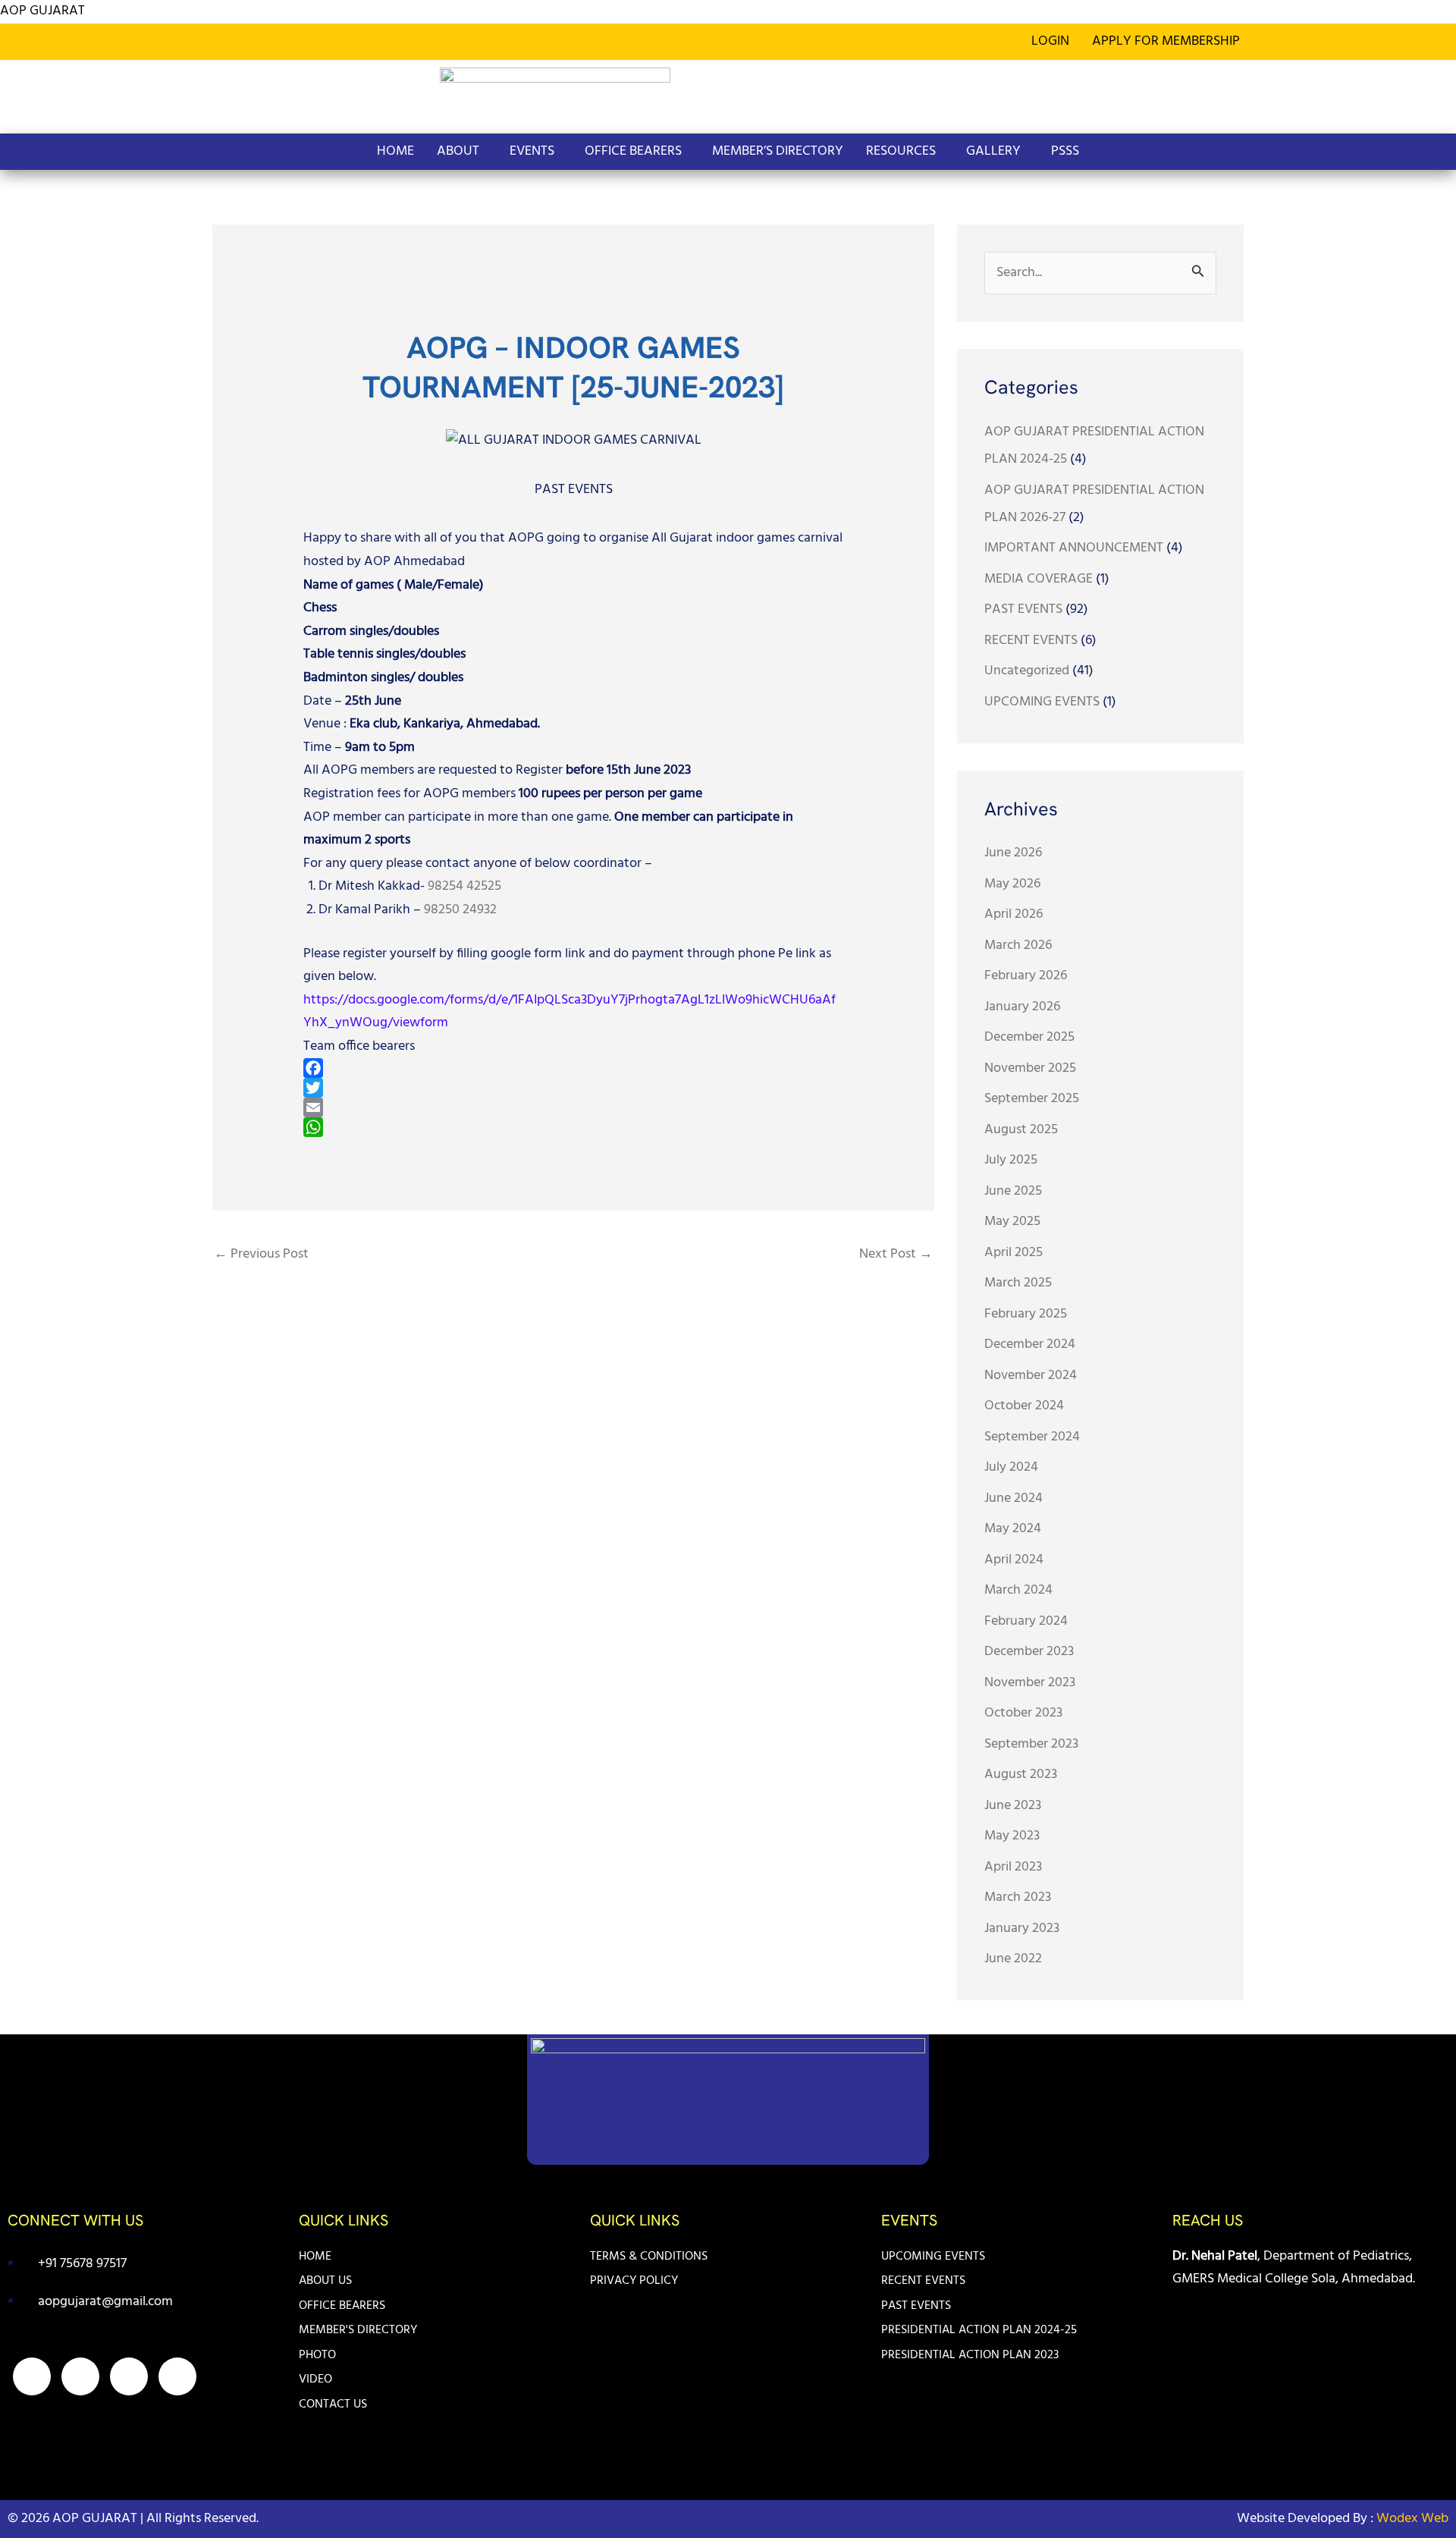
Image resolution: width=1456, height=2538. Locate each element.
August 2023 (1021, 1775)
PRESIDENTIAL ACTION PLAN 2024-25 (979, 2330)
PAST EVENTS (574, 490)
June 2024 (1014, 1498)
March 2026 (1018, 945)
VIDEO (315, 2379)
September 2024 (1032, 1437)
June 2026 (1013, 853)
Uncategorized (1027, 671)
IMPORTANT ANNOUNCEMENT (1074, 548)
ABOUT (458, 151)
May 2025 (1012, 1222)
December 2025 (1029, 1037)
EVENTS (532, 151)
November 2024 (1031, 1376)
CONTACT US (333, 2405)
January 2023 (1022, 1929)
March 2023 (1018, 1897)
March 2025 (1018, 1283)
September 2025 (1032, 1099)
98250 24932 (460, 910)
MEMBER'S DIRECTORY (358, 2330)
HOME (395, 151)
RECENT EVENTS (1031, 641)
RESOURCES (901, 151)
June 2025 (1013, 1191)
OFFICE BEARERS (633, 151)
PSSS (1065, 151)
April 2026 (1014, 914)
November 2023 (1030, 1683)
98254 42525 (464, 886)
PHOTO (317, 2355)
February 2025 (1026, 1314)
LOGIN (1050, 41)
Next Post (896, 1254)
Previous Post (261, 1254)
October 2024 (1024, 1406)
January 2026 (1022, 1007)
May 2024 (1013, 1529)
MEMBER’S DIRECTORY (778, 151)
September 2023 (1031, 1744)
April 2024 (1014, 1560)
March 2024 (1018, 1590)
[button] (1170, 42)
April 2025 (1014, 1253)
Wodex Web (1411, 2519)
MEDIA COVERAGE (1039, 579)
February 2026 (1026, 976)
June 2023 (1013, 1806)
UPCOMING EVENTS (1042, 702)
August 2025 (1021, 1130)
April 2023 (1013, 1867)
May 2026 (1012, 884)
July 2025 (1011, 1160)
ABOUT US (325, 2281)
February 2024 (1026, 1621)
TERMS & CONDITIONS (649, 2257)
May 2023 (1012, 1836)
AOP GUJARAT (42, 11)
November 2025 (1030, 1068)
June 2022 (1013, 1959)
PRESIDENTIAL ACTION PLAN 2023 (970, 2355)
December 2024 (1030, 1344)
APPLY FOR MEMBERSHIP (1166, 41)
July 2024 (1011, 1467)
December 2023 (1029, 1652)
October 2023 (1023, 1713)
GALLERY (993, 151)
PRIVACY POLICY (634, 2281)
